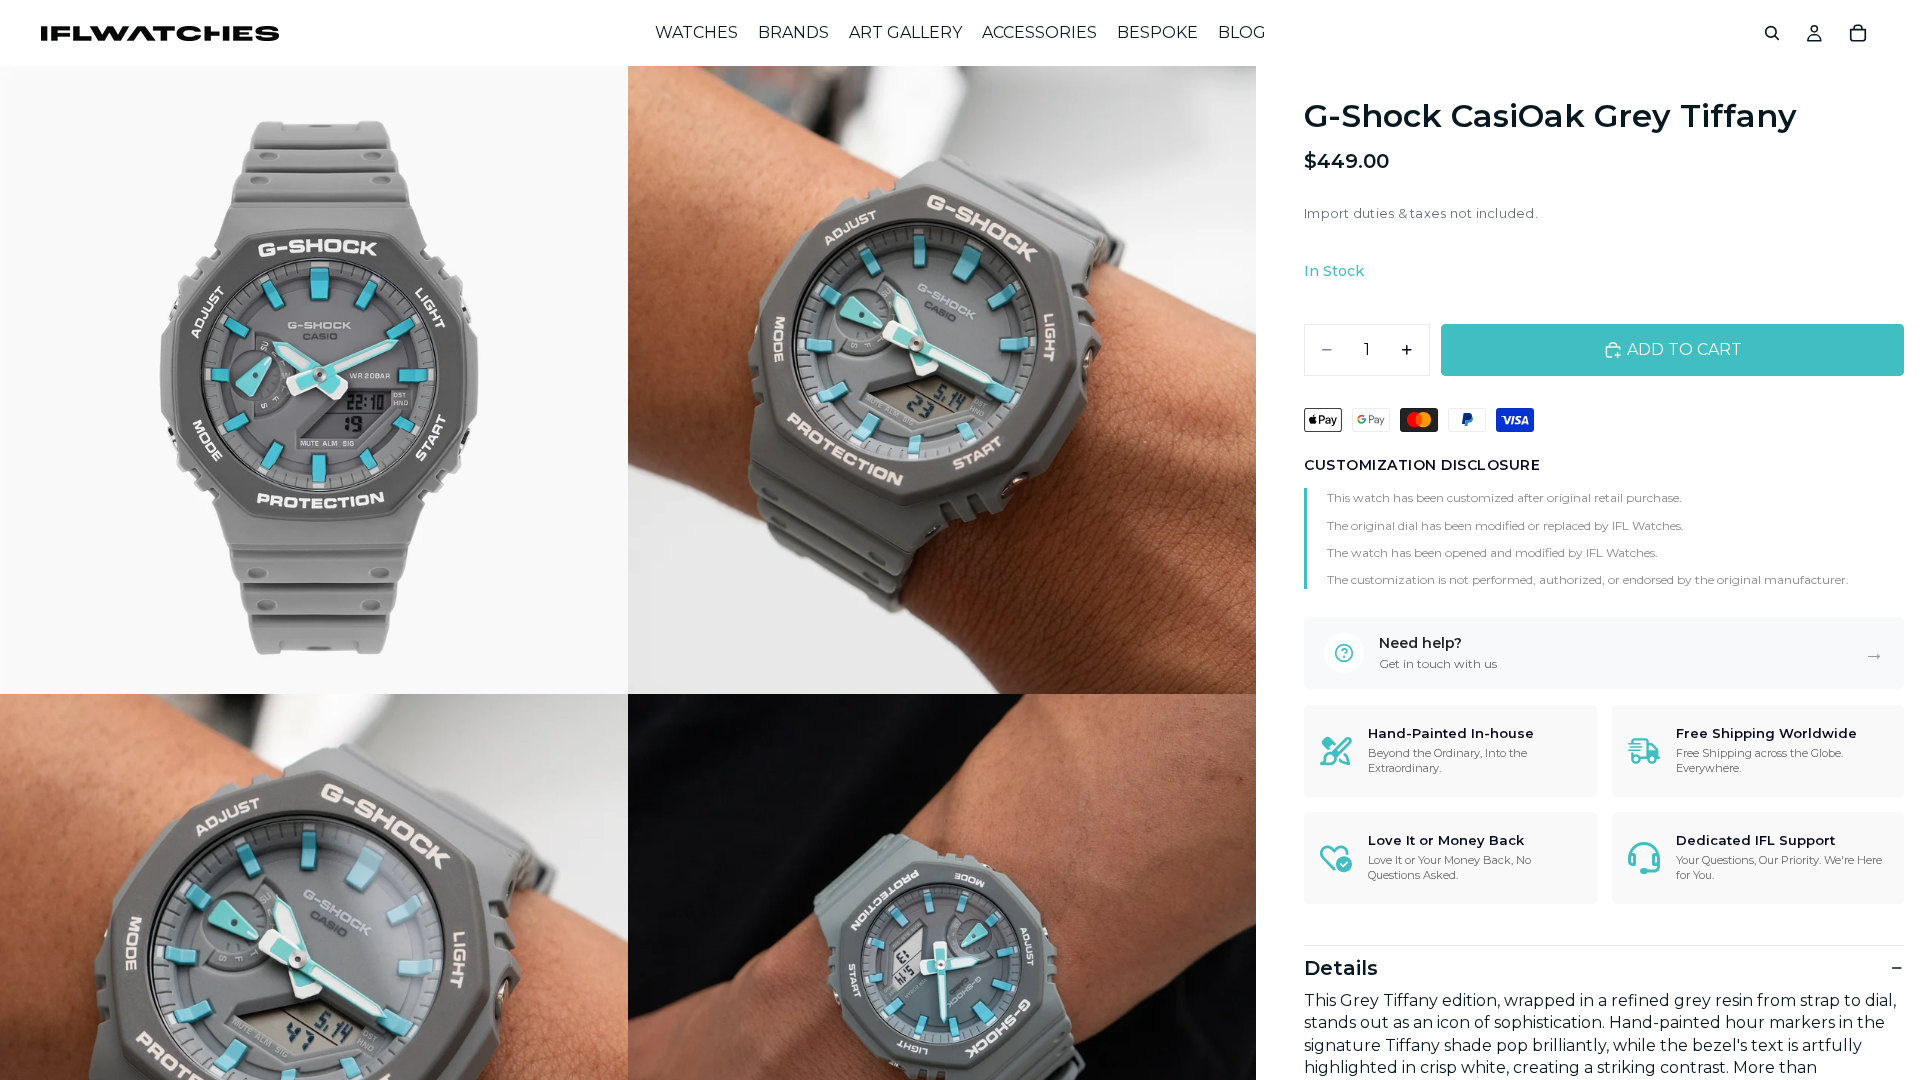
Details (1341, 968)
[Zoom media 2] (942, 380)
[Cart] (1858, 33)
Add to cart (1684, 349)
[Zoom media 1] (314, 380)
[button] (1604, 653)
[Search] (1772, 33)
